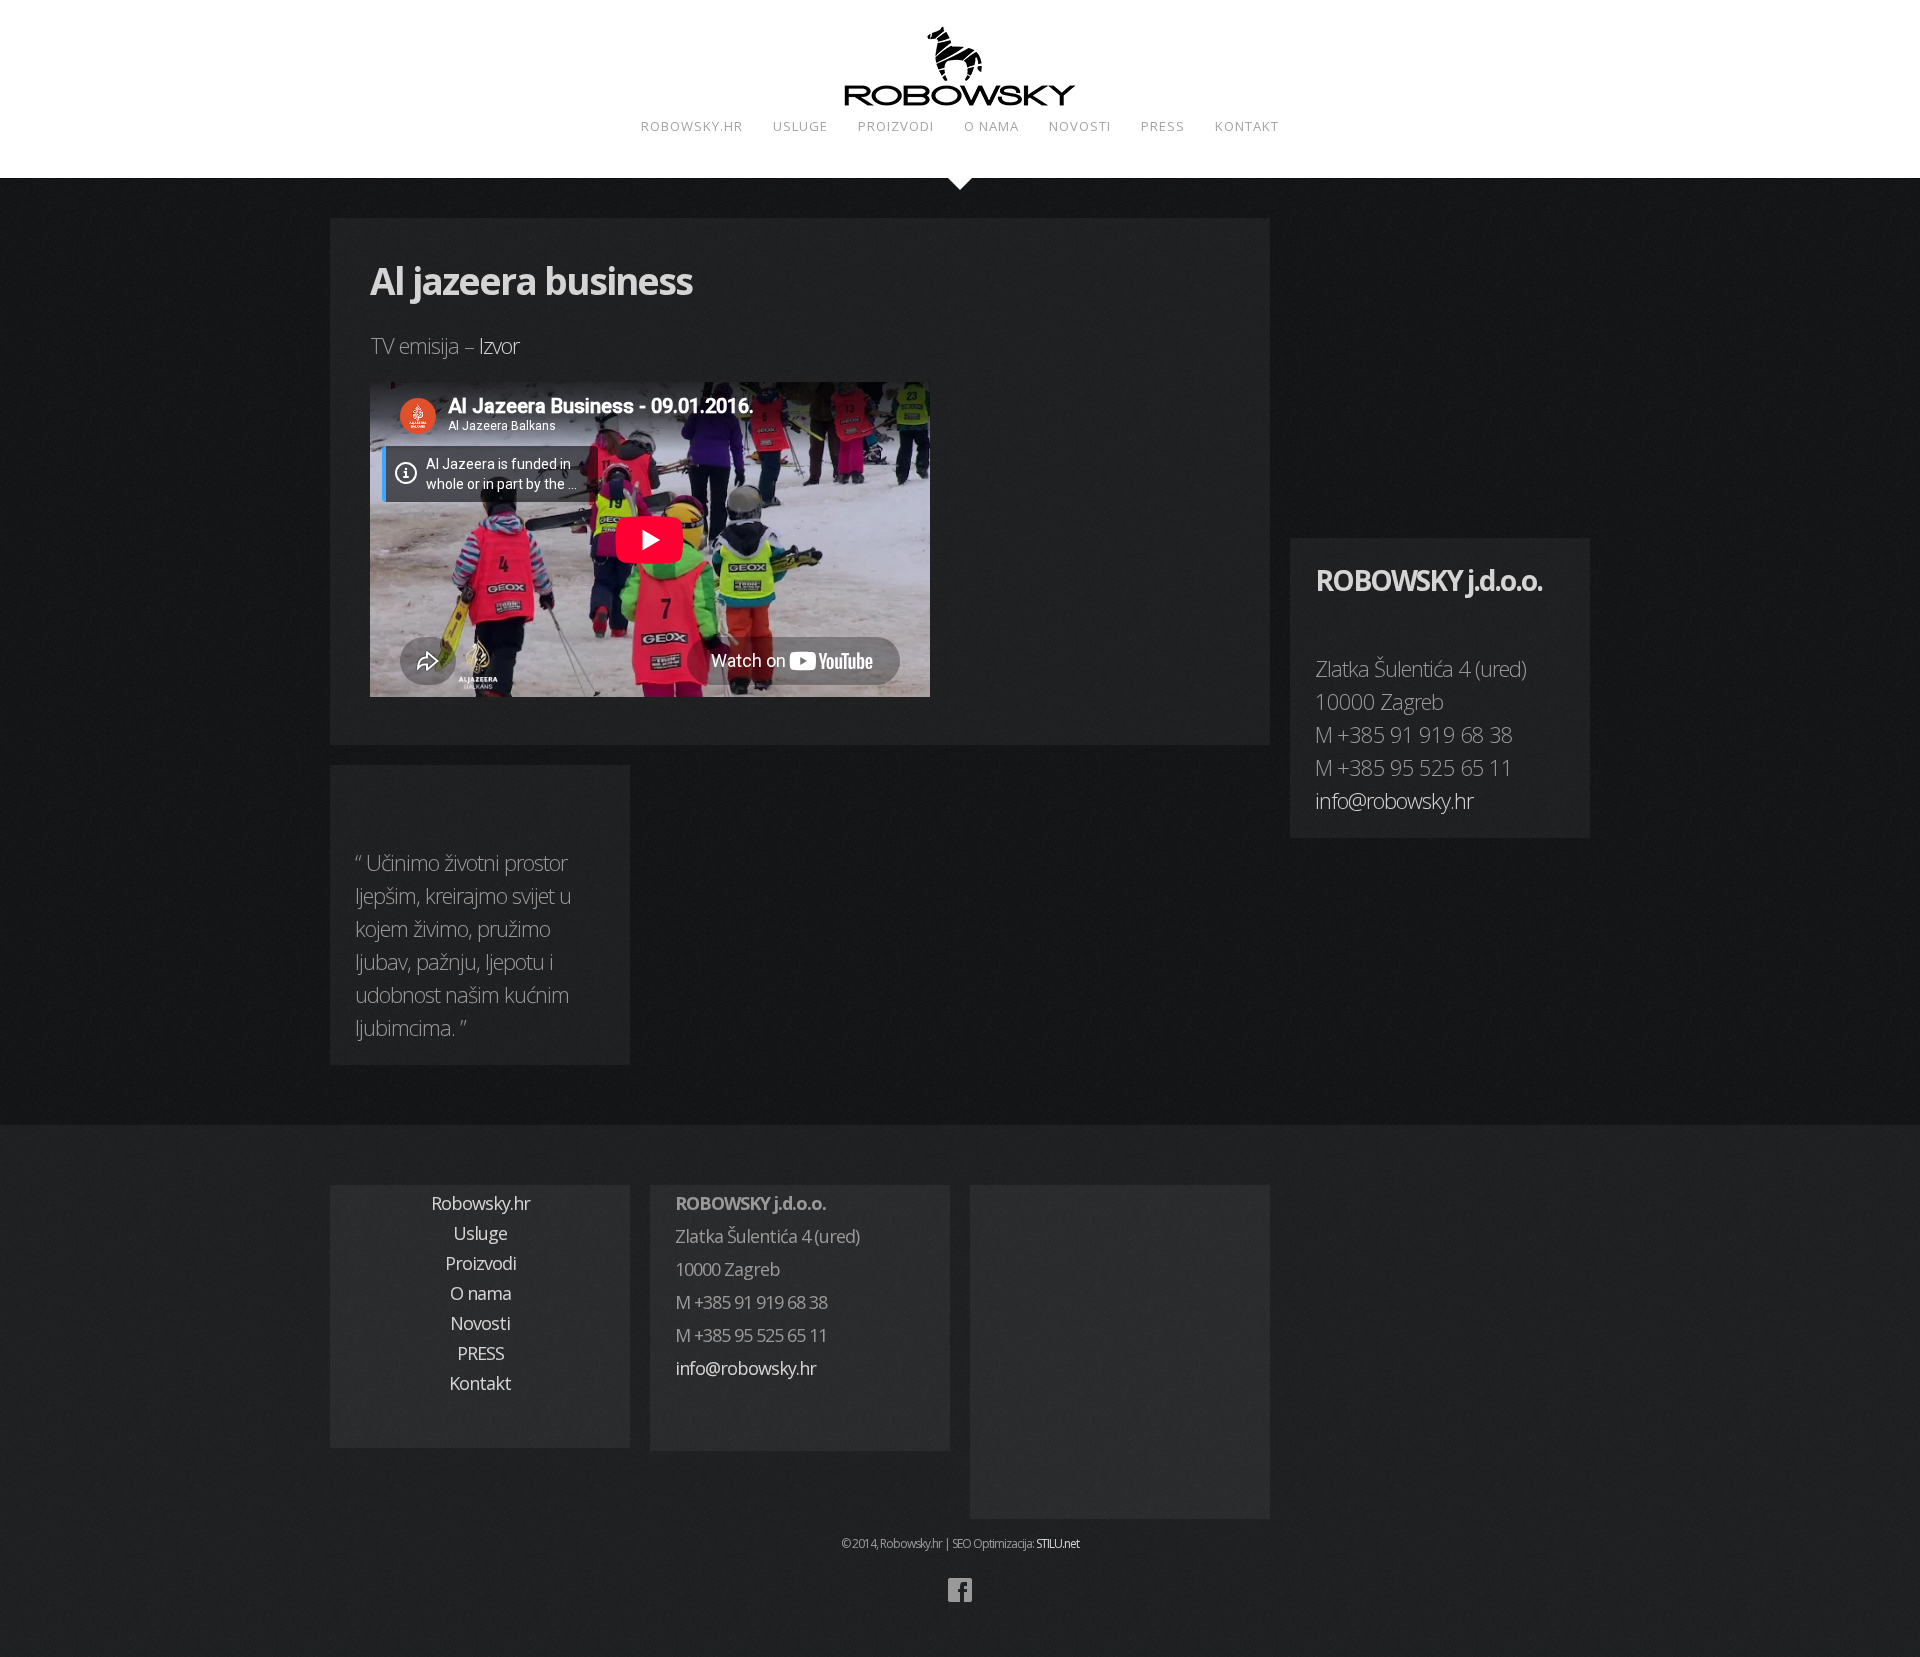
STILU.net (1057, 1543)
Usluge (800, 126)
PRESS (1163, 126)
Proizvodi (896, 126)
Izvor (499, 345)
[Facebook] (960, 1590)
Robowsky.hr (692, 126)
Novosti (1080, 126)
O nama (991, 126)
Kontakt (1247, 126)
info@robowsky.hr (1394, 800)
